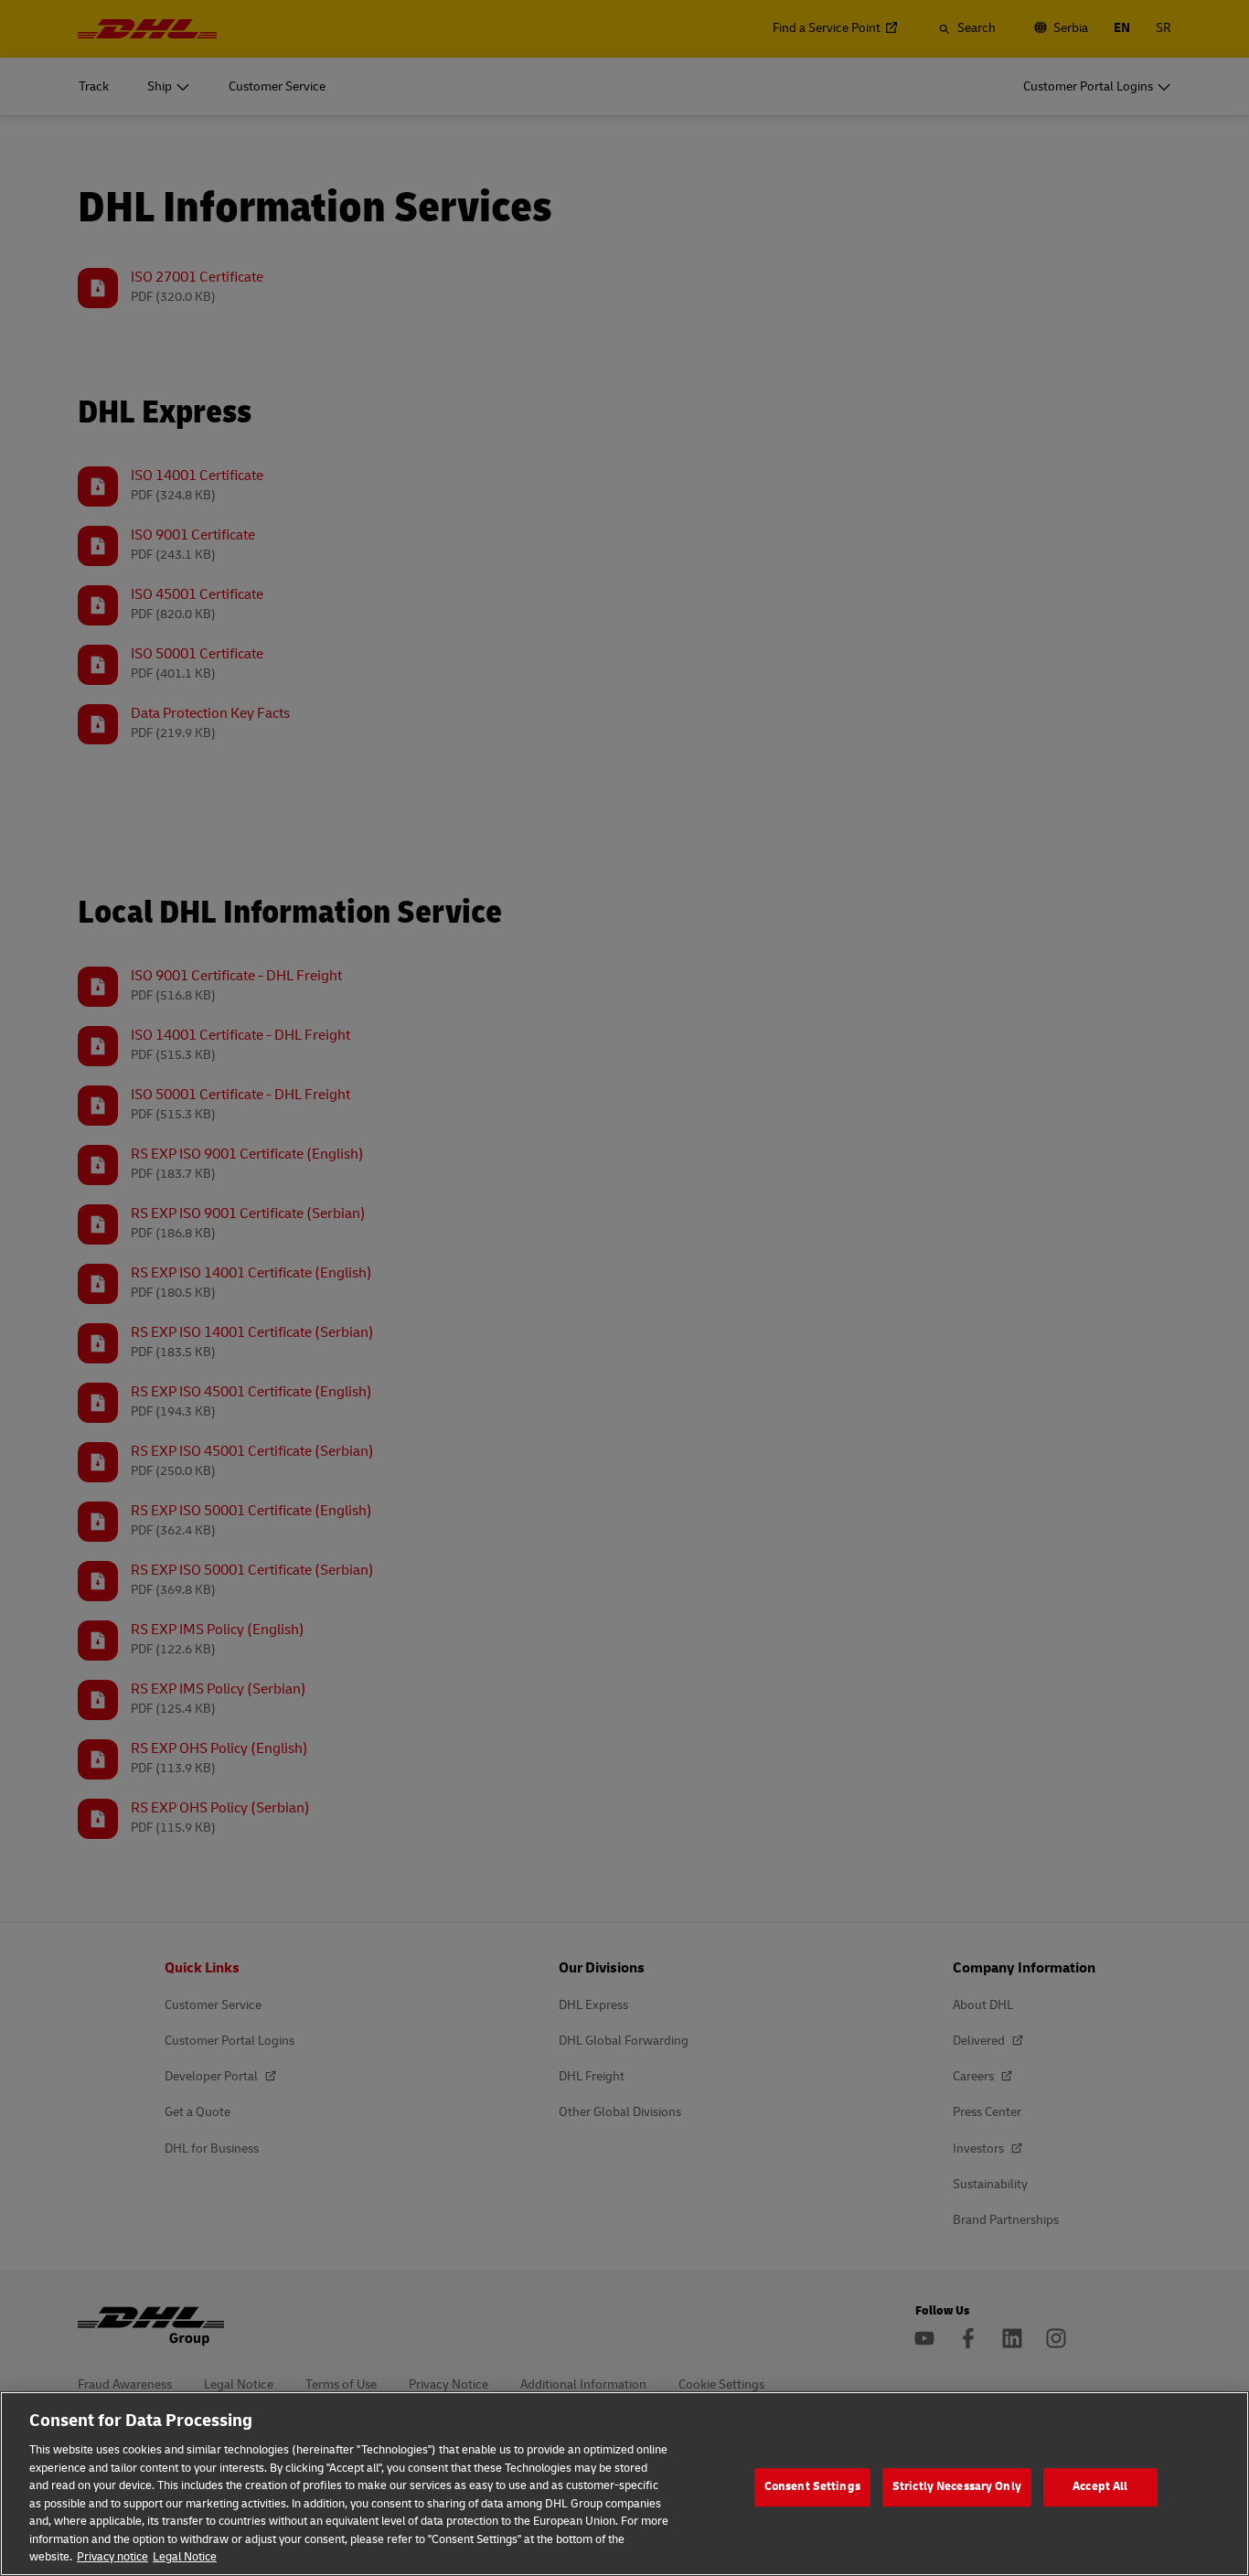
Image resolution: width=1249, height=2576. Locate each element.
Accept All (1100, 2486)
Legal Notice (185, 2557)
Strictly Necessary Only (957, 2486)
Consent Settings (812, 2486)
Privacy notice (112, 2557)
